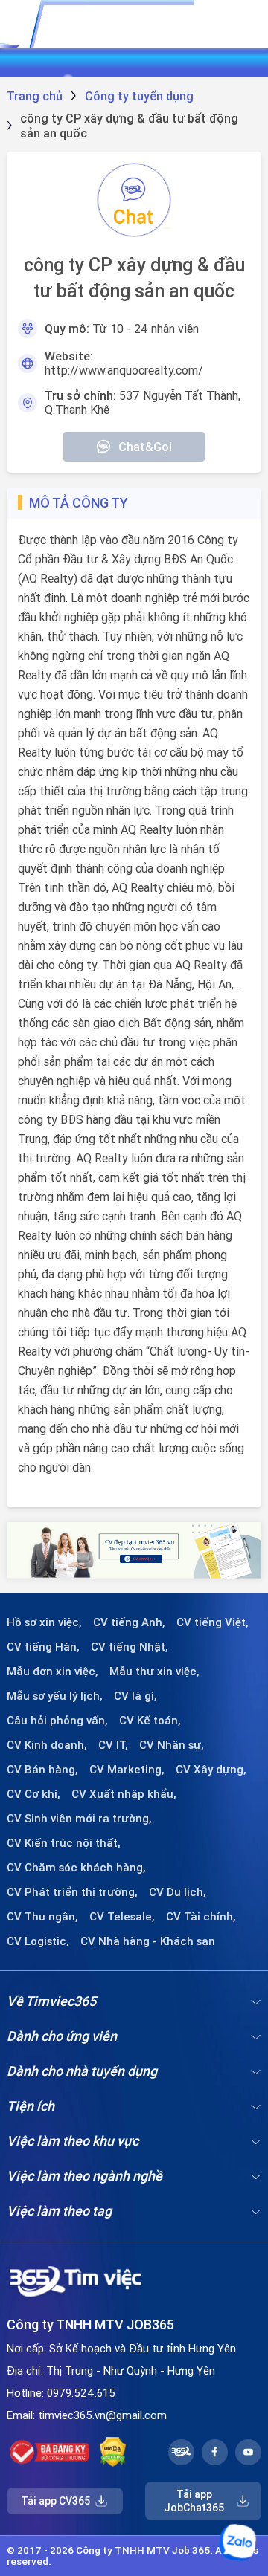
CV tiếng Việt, (213, 1622)
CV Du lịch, (178, 1892)
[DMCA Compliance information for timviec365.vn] (113, 2452)
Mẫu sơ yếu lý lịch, (55, 1696)
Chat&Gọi (145, 447)
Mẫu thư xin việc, (154, 1672)
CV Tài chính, (201, 1917)
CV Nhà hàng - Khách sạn (148, 1941)
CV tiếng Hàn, (43, 1647)
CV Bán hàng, (42, 1770)
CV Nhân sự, (172, 1745)
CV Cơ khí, (33, 1794)
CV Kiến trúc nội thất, (64, 1843)
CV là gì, (135, 1696)
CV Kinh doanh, (47, 1745)
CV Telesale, (122, 1917)
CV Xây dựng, (211, 1770)
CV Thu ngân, (42, 1917)
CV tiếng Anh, (129, 1622)
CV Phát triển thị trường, (72, 1892)
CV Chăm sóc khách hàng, (76, 1868)
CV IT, (113, 1745)
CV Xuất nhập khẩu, (124, 1794)
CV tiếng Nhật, (130, 1647)
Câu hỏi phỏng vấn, (57, 1721)
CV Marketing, (127, 1770)
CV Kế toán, (150, 1721)
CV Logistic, (38, 1941)
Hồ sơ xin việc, (44, 1622)
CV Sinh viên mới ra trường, (79, 1819)
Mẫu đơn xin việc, (52, 1672)
